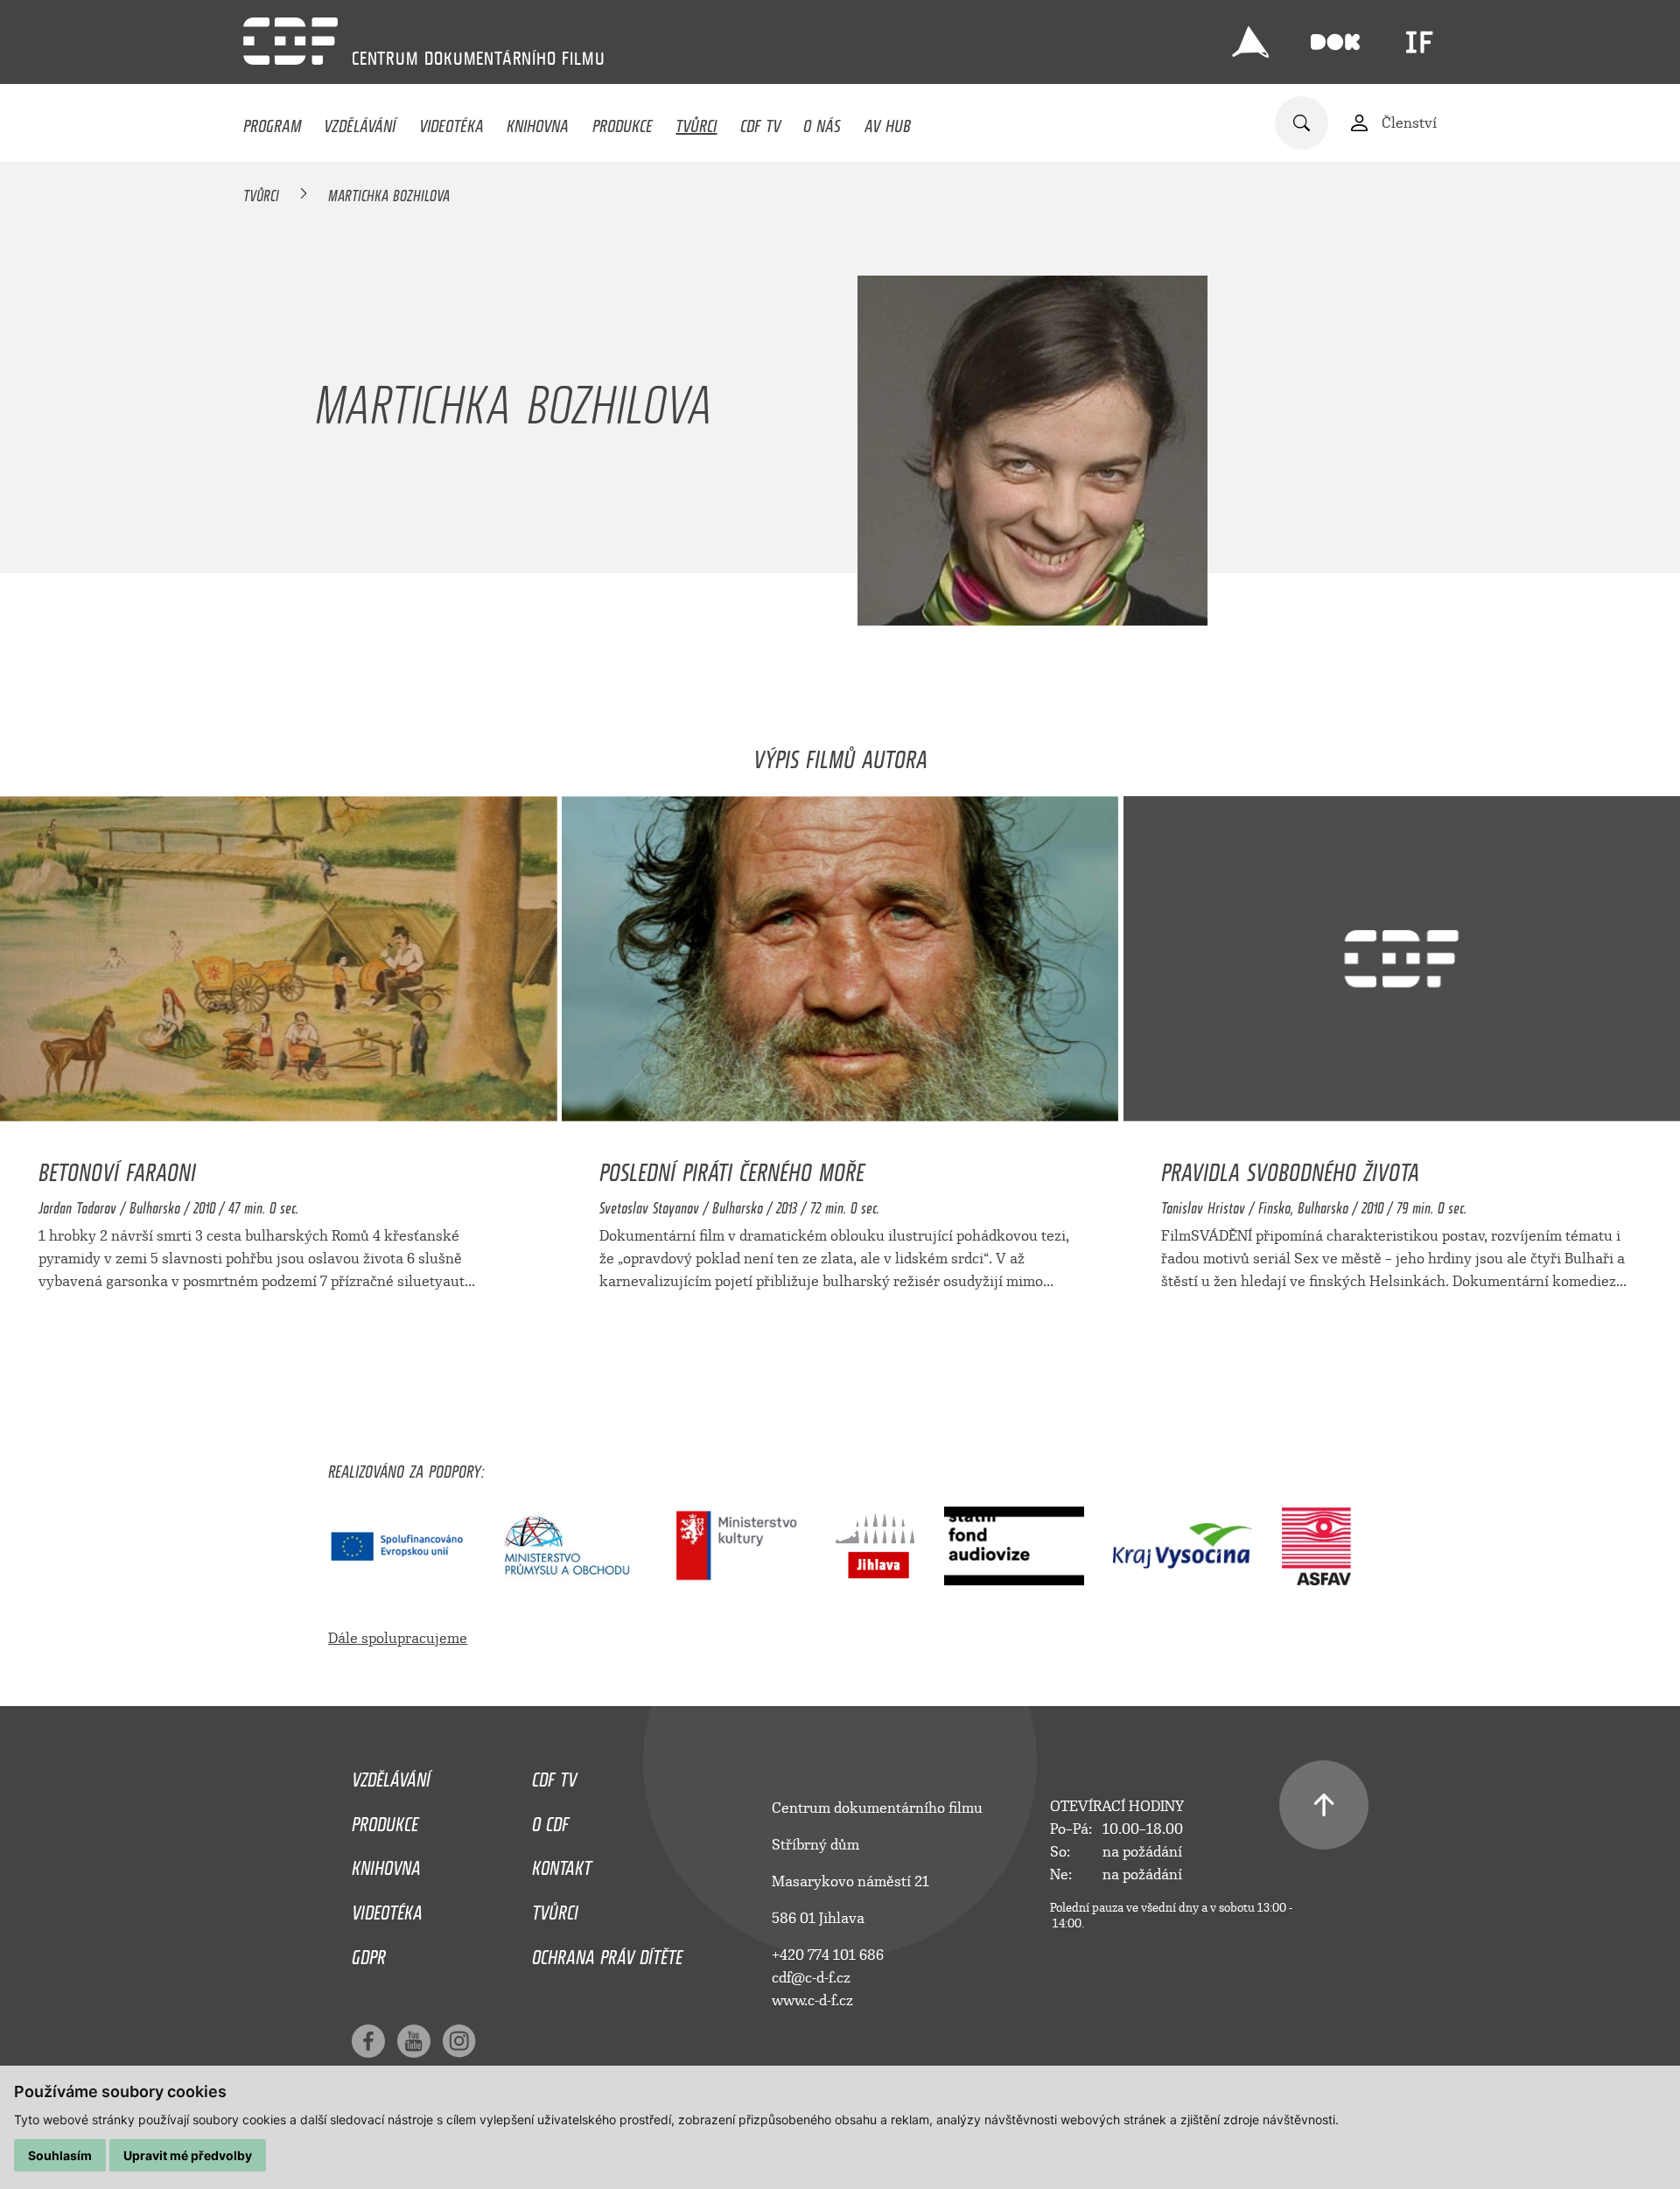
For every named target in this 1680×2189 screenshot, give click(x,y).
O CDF (550, 1820)
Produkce (623, 122)
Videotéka (451, 122)
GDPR (369, 1953)
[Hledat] (1302, 123)
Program (272, 122)
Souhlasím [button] (60, 2155)
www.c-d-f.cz (812, 2000)
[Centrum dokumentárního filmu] (290, 41)
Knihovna (538, 122)
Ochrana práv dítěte (607, 1953)
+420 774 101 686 (828, 1955)
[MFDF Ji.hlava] (1250, 42)
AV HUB (888, 122)
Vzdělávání (360, 122)
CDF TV (760, 122)
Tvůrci (696, 122)
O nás (822, 122)
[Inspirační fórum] (1419, 42)
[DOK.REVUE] (1335, 42)
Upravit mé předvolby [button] (188, 2155)
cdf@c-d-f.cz (811, 1978)
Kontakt (562, 1864)
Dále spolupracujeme (398, 1638)
